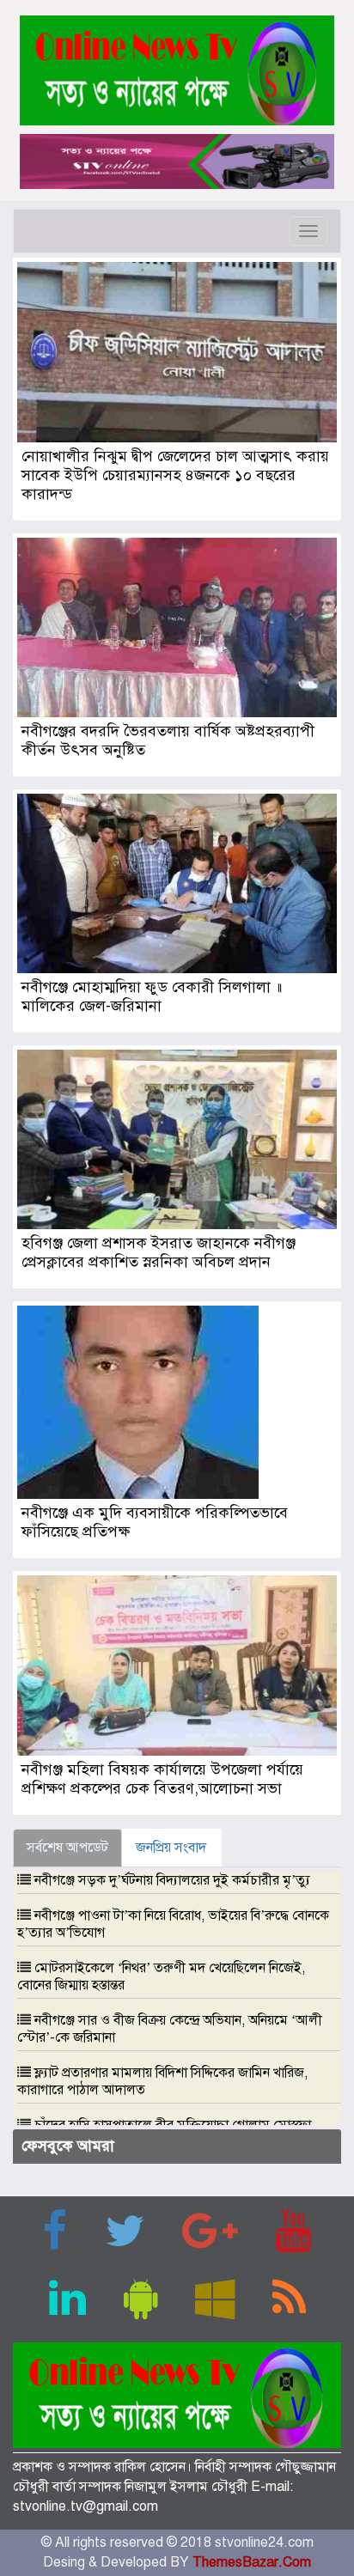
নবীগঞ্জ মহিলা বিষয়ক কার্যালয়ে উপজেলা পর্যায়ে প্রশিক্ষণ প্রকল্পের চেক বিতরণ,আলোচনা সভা (162, 1779)
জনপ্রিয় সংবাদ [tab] (171, 1848)
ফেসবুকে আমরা (68, 2146)
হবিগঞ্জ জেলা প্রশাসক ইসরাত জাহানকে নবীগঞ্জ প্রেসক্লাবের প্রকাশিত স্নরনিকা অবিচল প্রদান (159, 1252)
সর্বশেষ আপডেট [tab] (67, 1848)
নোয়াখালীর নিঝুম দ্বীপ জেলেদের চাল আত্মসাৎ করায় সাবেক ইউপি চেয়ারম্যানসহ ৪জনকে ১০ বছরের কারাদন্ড (175, 475)
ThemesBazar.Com (252, 2562)
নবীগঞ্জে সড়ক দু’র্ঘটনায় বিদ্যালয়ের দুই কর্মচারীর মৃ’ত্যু (172, 1880)
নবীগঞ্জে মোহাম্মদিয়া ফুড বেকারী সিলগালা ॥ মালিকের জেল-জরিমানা (152, 996)
